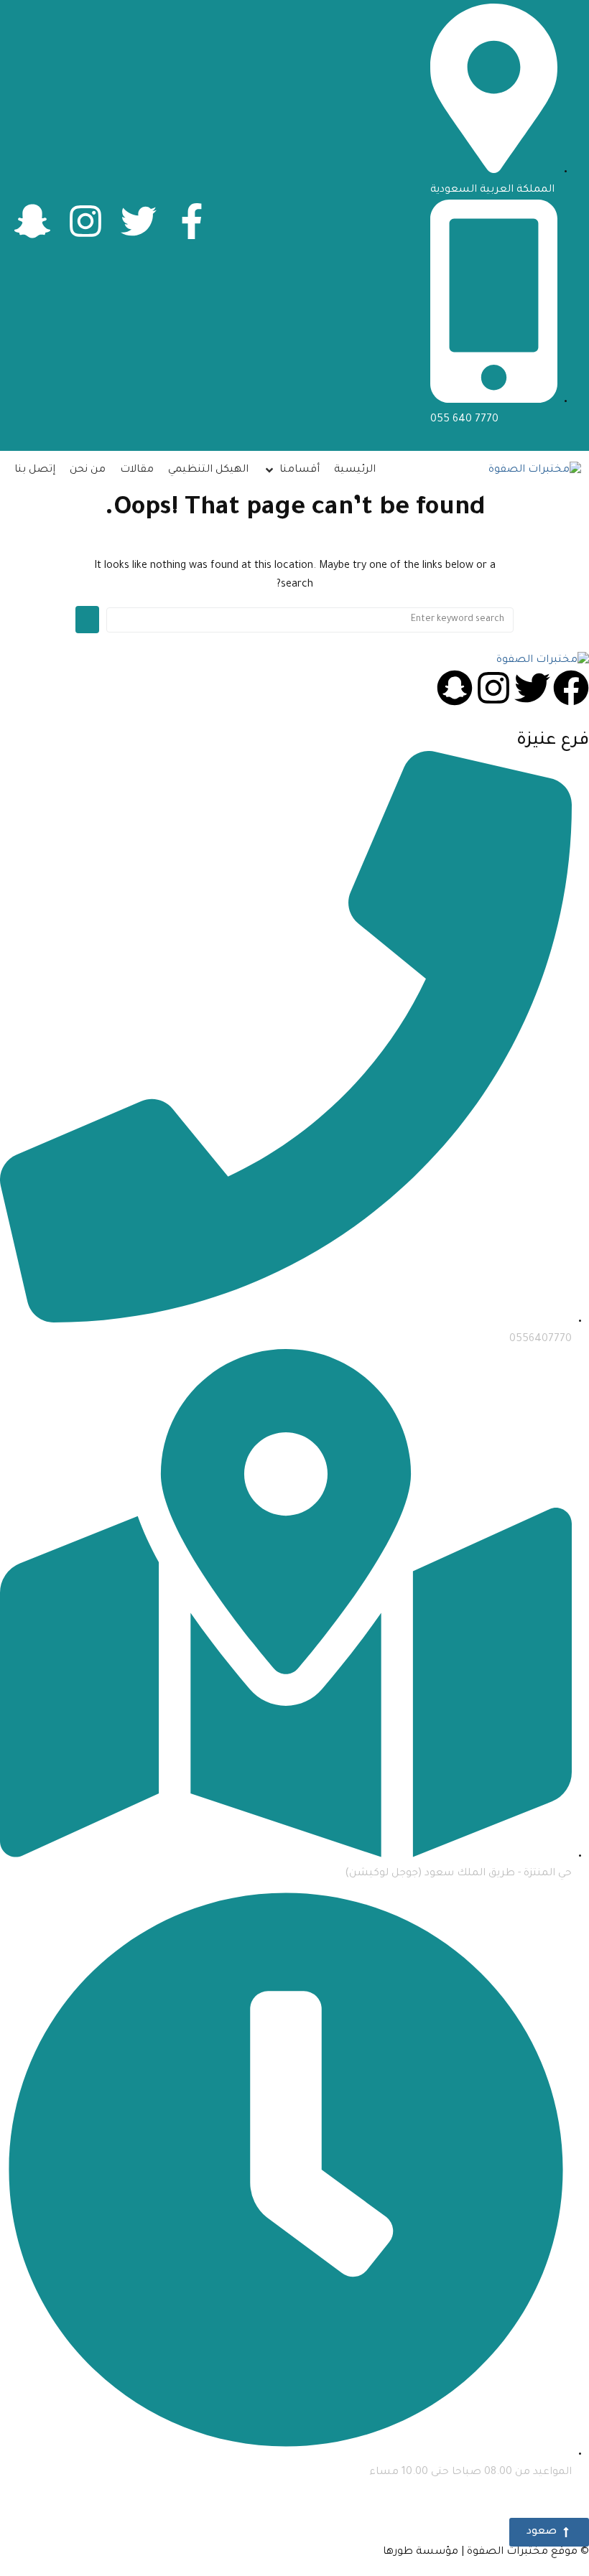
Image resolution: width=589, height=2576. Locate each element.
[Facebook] (571, 688)
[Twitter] (139, 221)
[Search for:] (310, 620)
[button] (291, 471)
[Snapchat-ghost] (32, 221)
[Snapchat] (455, 688)
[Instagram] (85, 221)
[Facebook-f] (192, 221)
